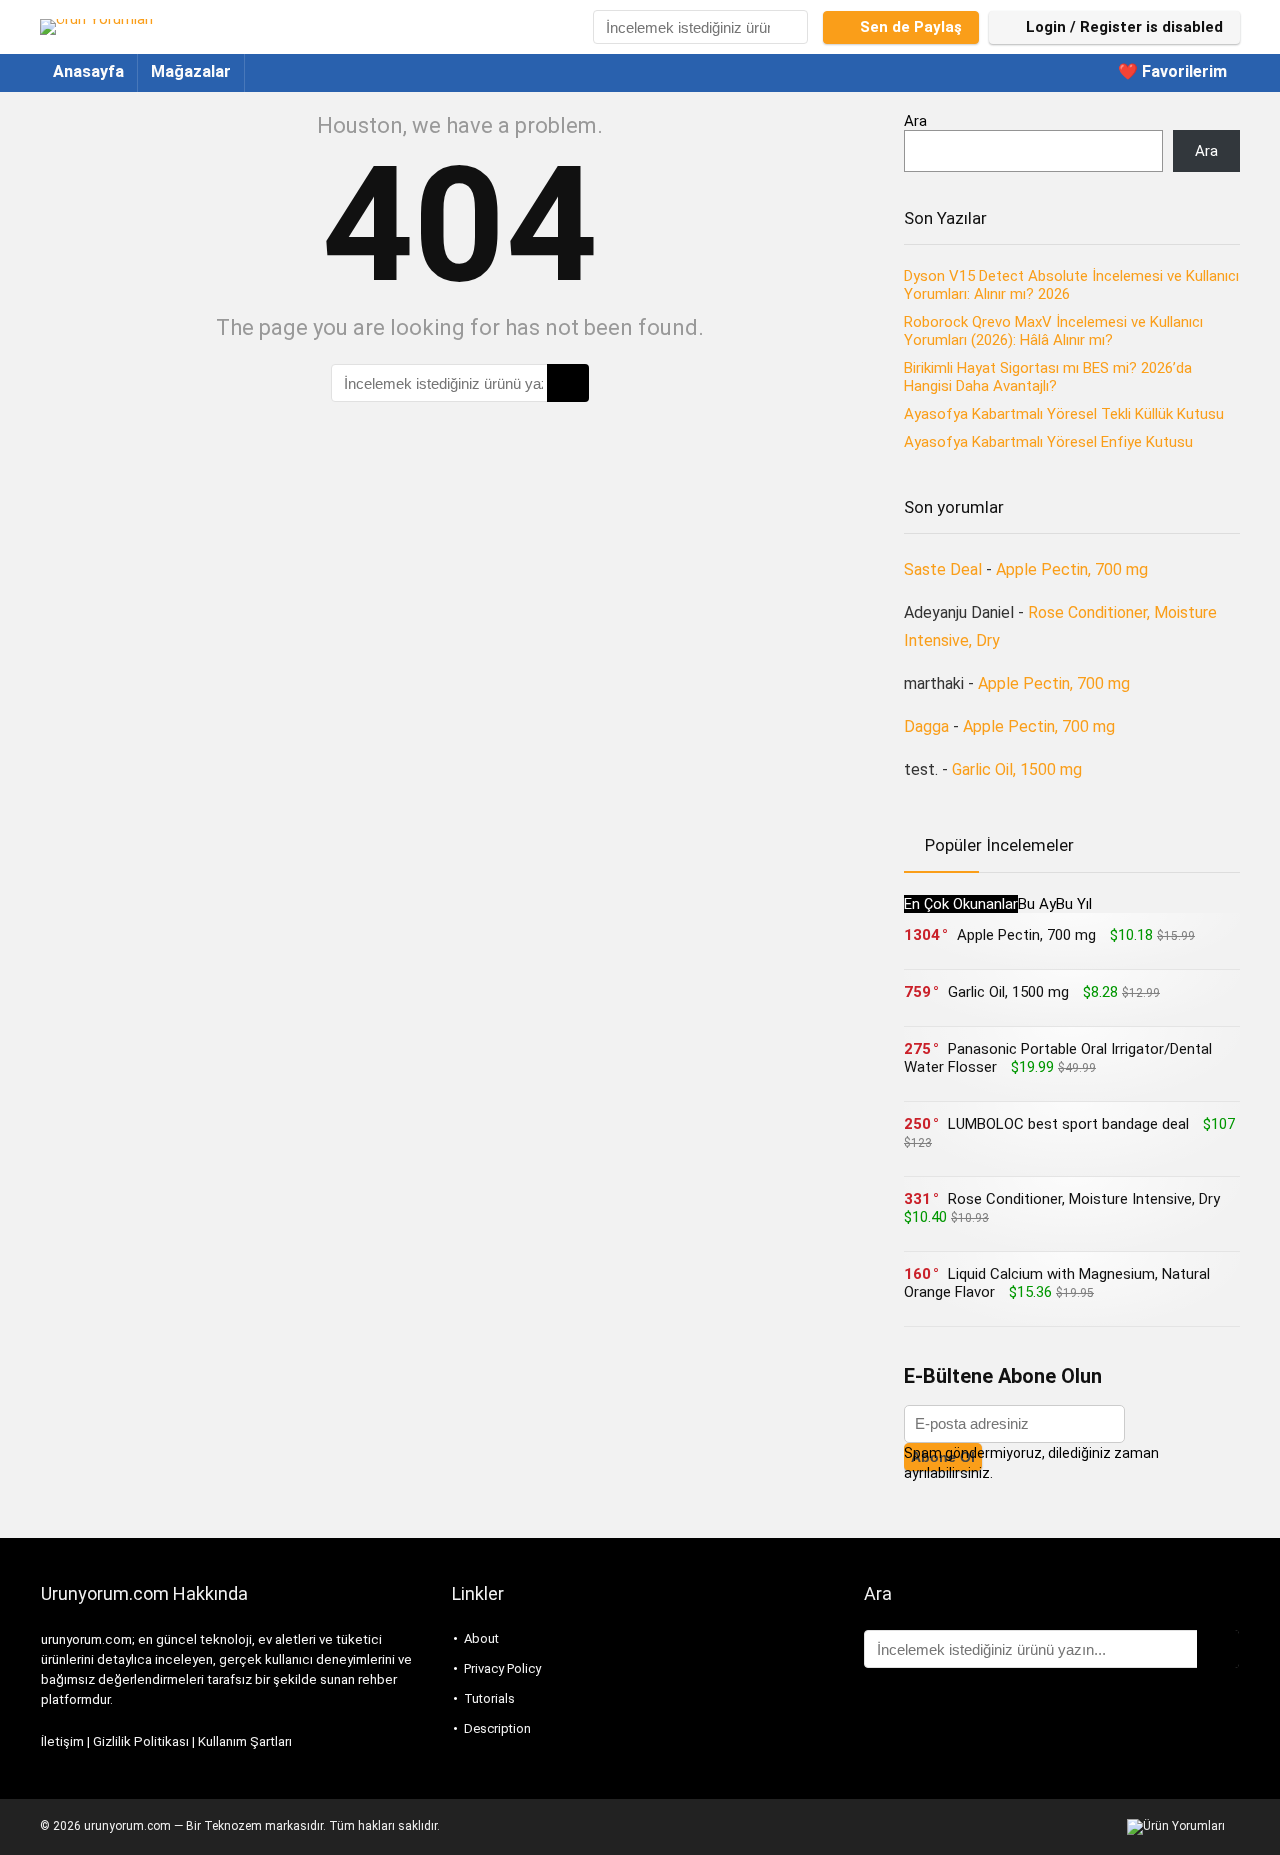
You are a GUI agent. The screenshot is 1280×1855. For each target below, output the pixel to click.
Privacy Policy (502, 1668)
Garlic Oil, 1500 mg (1017, 769)
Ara (915, 121)
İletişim (62, 1741)
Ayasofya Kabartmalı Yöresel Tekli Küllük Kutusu (1064, 414)
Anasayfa (88, 71)
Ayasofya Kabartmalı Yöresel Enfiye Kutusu (1048, 442)
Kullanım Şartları (245, 1741)
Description (497, 1728)
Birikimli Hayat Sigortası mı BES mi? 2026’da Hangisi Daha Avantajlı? (1048, 377)
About (481, 1638)
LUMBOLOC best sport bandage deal (1068, 1124)
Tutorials (489, 1698)
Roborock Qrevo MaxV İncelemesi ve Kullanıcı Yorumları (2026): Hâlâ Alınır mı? (1053, 331)
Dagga (926, 726)
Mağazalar (191, 71)
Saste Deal (943, 569)
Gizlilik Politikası (141, 1741)
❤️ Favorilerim (1172, 71)
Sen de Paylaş (911, 27)
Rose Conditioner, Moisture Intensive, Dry (1084, 1199)
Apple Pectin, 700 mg (1072, 569)
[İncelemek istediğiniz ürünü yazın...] (791, 27)
